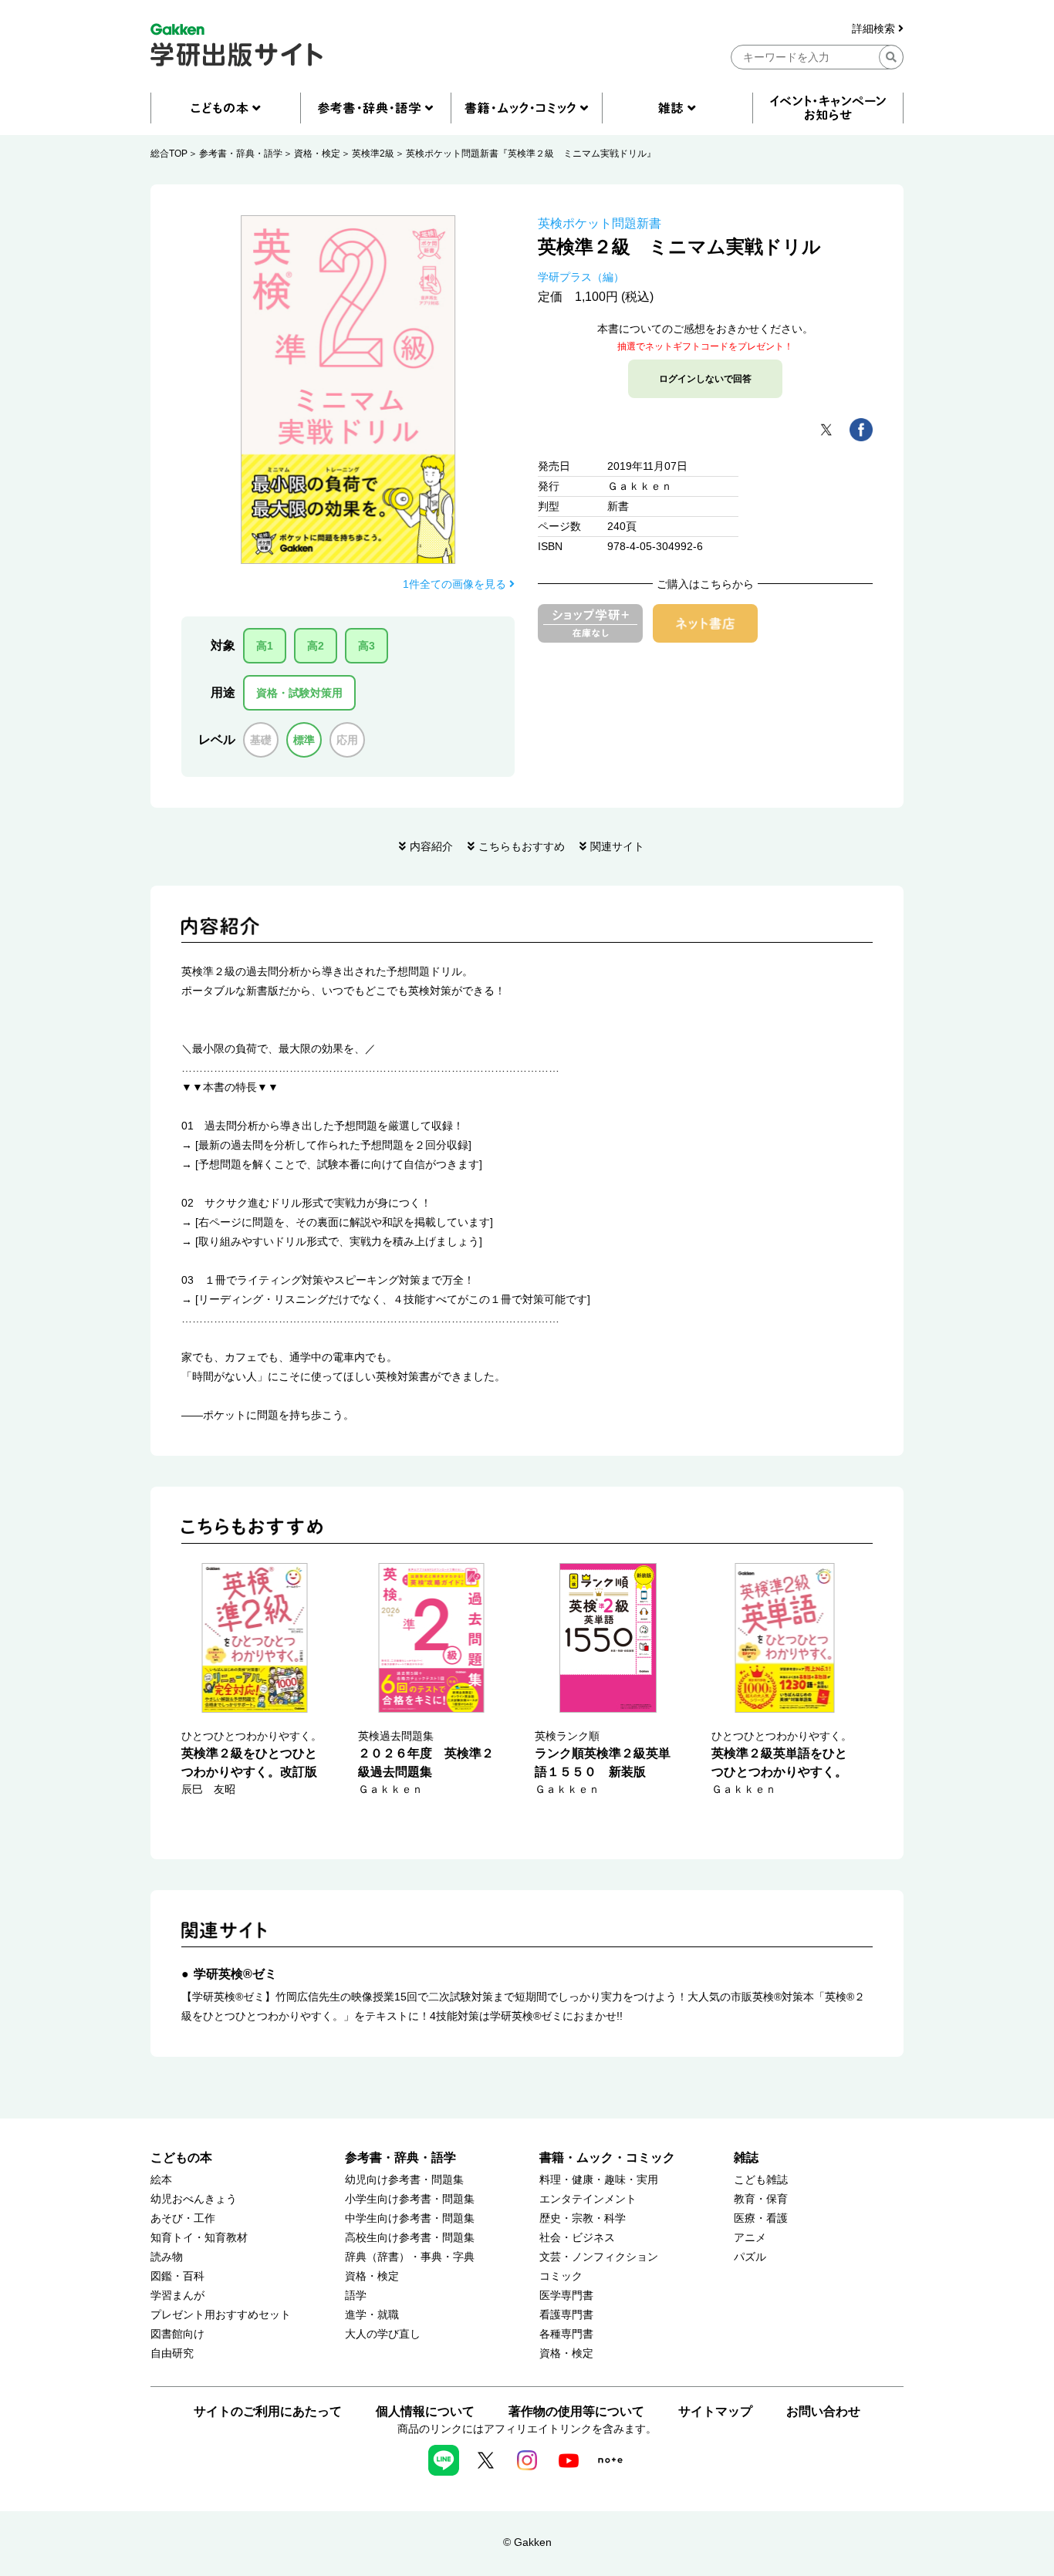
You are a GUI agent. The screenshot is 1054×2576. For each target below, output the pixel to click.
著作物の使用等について (576, 2411)
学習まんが (177, 2296)
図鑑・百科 (177, 2276)
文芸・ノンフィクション (599, 2257)
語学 (356, 2296)
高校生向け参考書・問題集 (410, 2238)
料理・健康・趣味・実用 (599, 2180)
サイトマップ (715, 2411)
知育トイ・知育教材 (199, 2238)
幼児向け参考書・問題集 (404, 2180)
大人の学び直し (383, 2334)
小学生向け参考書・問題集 (410, 2199)
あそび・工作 (183, 2218)
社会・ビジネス (577, 2238)
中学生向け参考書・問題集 (410, 2218)
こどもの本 (181, 2157)
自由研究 (172, 2353)
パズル (750, 2257)
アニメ (750, 2238)
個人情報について (425, 2411)
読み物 (167, 2257)
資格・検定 (317, 154)
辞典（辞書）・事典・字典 (410, 2257)
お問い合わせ (823, 2411)
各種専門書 (566, 2334)
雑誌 (746, 2157)
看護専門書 (566, 2315)
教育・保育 (761, 2199)
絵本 (161, 2180)
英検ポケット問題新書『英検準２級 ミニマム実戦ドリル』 (531, 154)
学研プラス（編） (581, 277)
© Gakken (527, 2542)
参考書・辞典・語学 (241, 154)
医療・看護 (761, 2218)
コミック (561, 2276)
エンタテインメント (588, 2199)
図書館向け (177, 2334)
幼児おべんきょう (194, 2199)
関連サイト (617, 846)
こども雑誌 (761, 2180)
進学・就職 (372, 2315)
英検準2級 (373, 154)
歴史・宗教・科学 (583, 2218)
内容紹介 (431, 846)
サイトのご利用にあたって (268, 2411)
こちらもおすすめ (522, 846)
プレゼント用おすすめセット (221, 2315)
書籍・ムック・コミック (607, 2157)
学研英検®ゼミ (235, 1974)
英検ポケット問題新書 (600, 223)
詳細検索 (875, 29)
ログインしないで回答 (705, 379)
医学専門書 (566, 2296)
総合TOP (169, 154)
